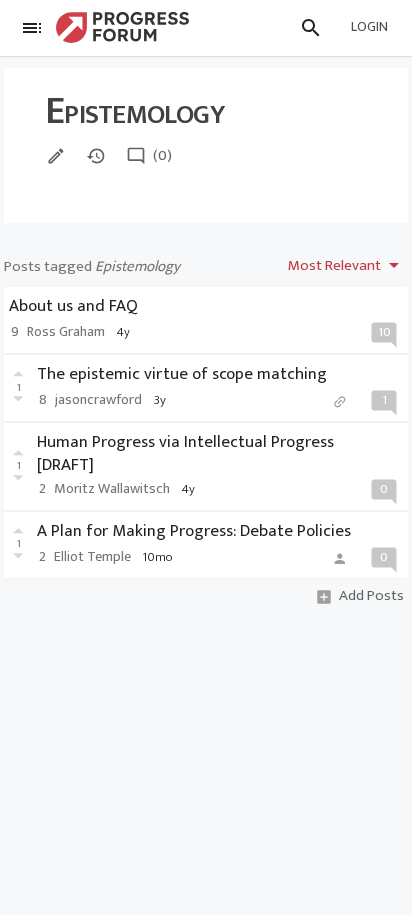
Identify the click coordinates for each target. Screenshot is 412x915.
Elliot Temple (92, 557)
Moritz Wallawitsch (112, 489)
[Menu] (32, 28)
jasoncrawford (98, 400)
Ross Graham (66, 332)
